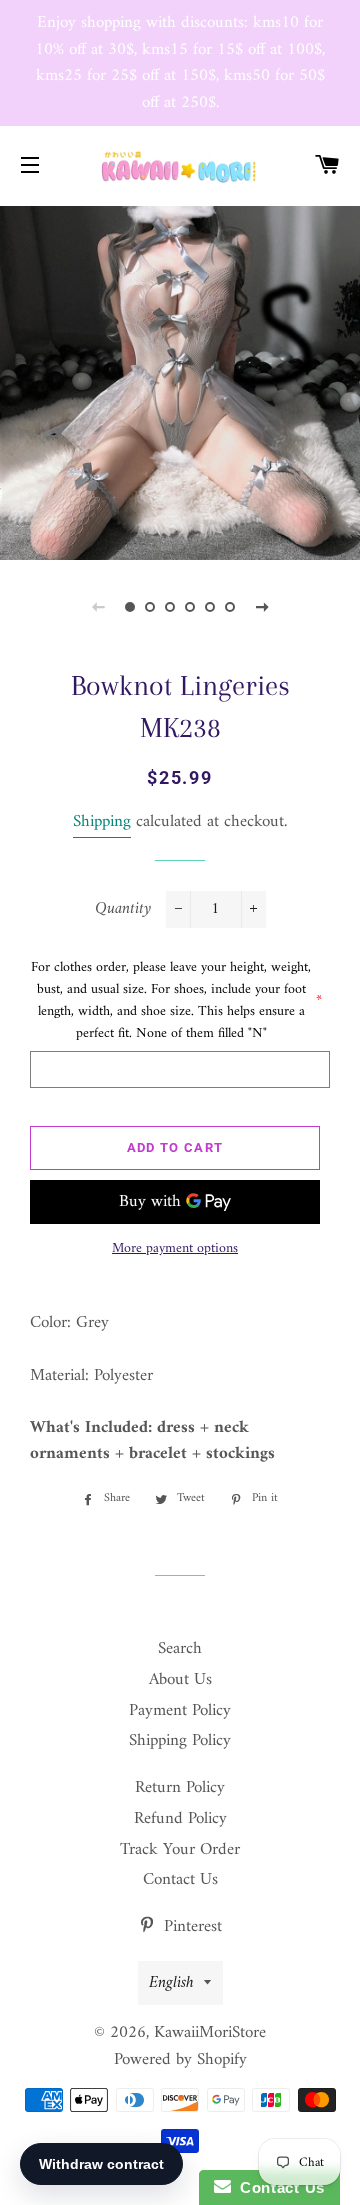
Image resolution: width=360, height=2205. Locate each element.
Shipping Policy (180, 1741)
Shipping (102, 822)
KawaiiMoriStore (210, 2033)
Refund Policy (180, 1819)
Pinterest (190, 1927)
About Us (180, 1680)
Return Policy (180, 1788)
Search (180, 1649)
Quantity (123, 909)
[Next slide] (262, 607)
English (171, 1983)
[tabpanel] (180, 381)
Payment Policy (180, 1711)
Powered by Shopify (180, 2060)
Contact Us (180, 1880)
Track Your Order (180, 1850)
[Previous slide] (98, 607)
